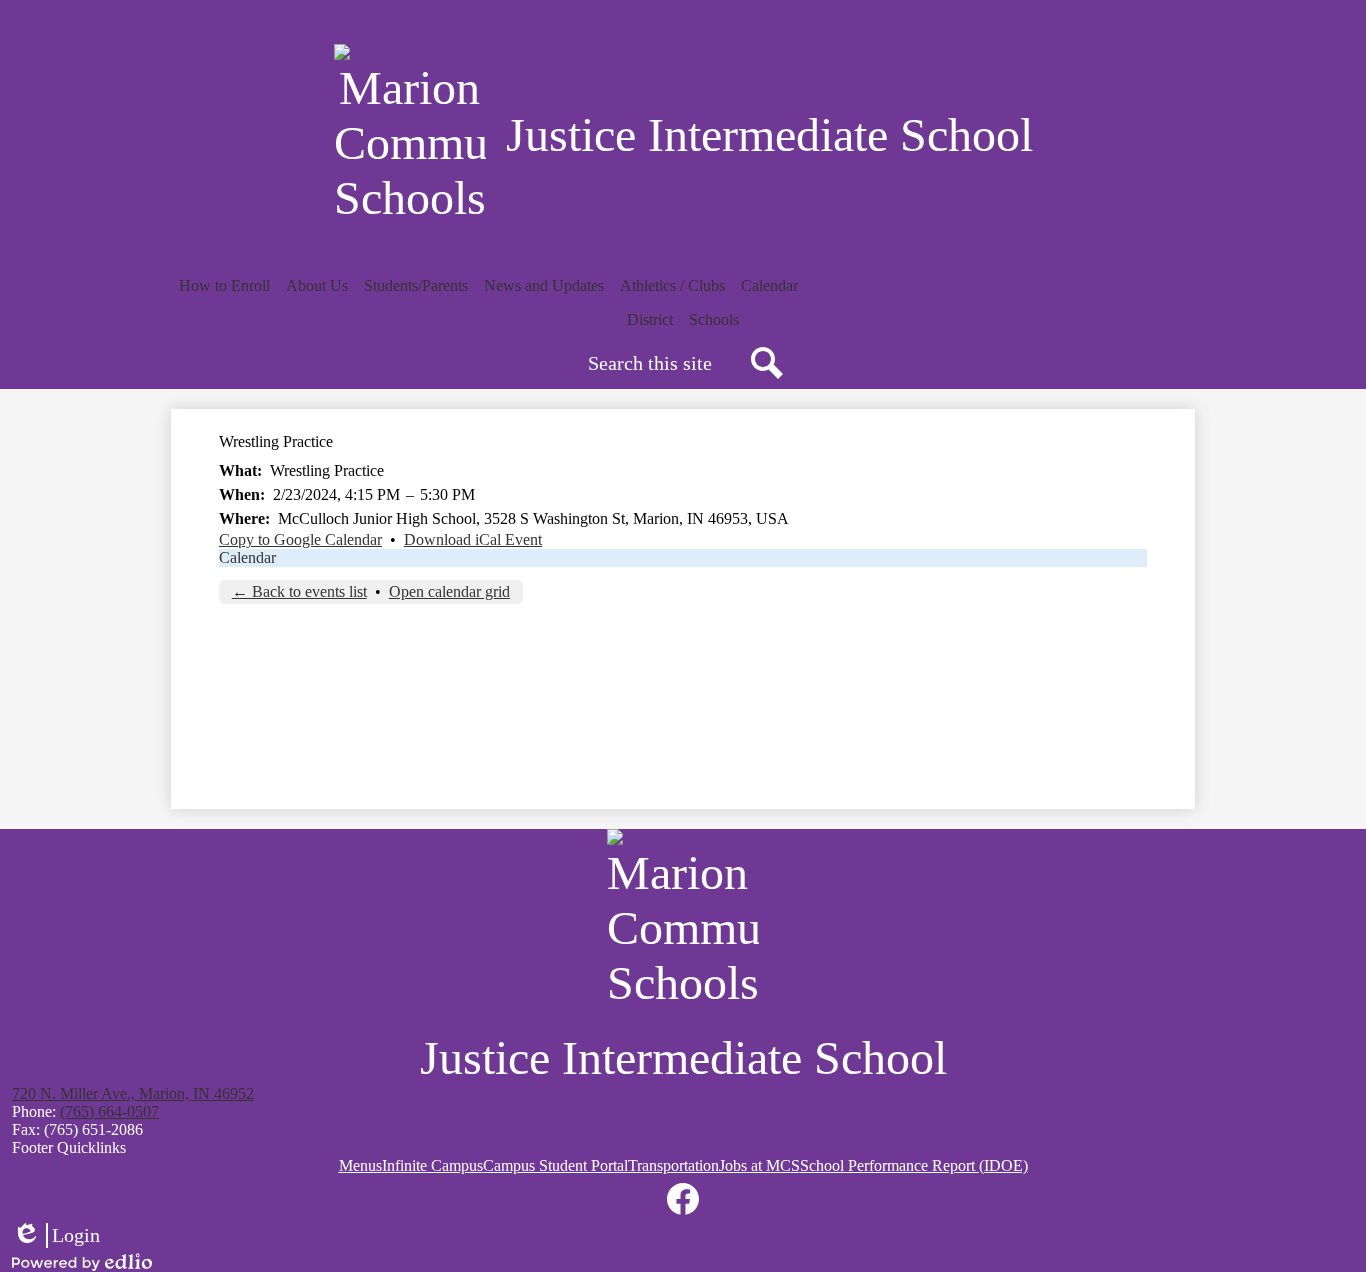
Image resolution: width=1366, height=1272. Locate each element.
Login (56, 1236)
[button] (224, 286)
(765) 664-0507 (109, 1111)
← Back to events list (299, 591)
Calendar (247, 557)
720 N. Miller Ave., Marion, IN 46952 (133, 1093)
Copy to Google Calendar (300, 539)
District (650, 319)
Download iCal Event (473, 539)
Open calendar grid (449, 591)
